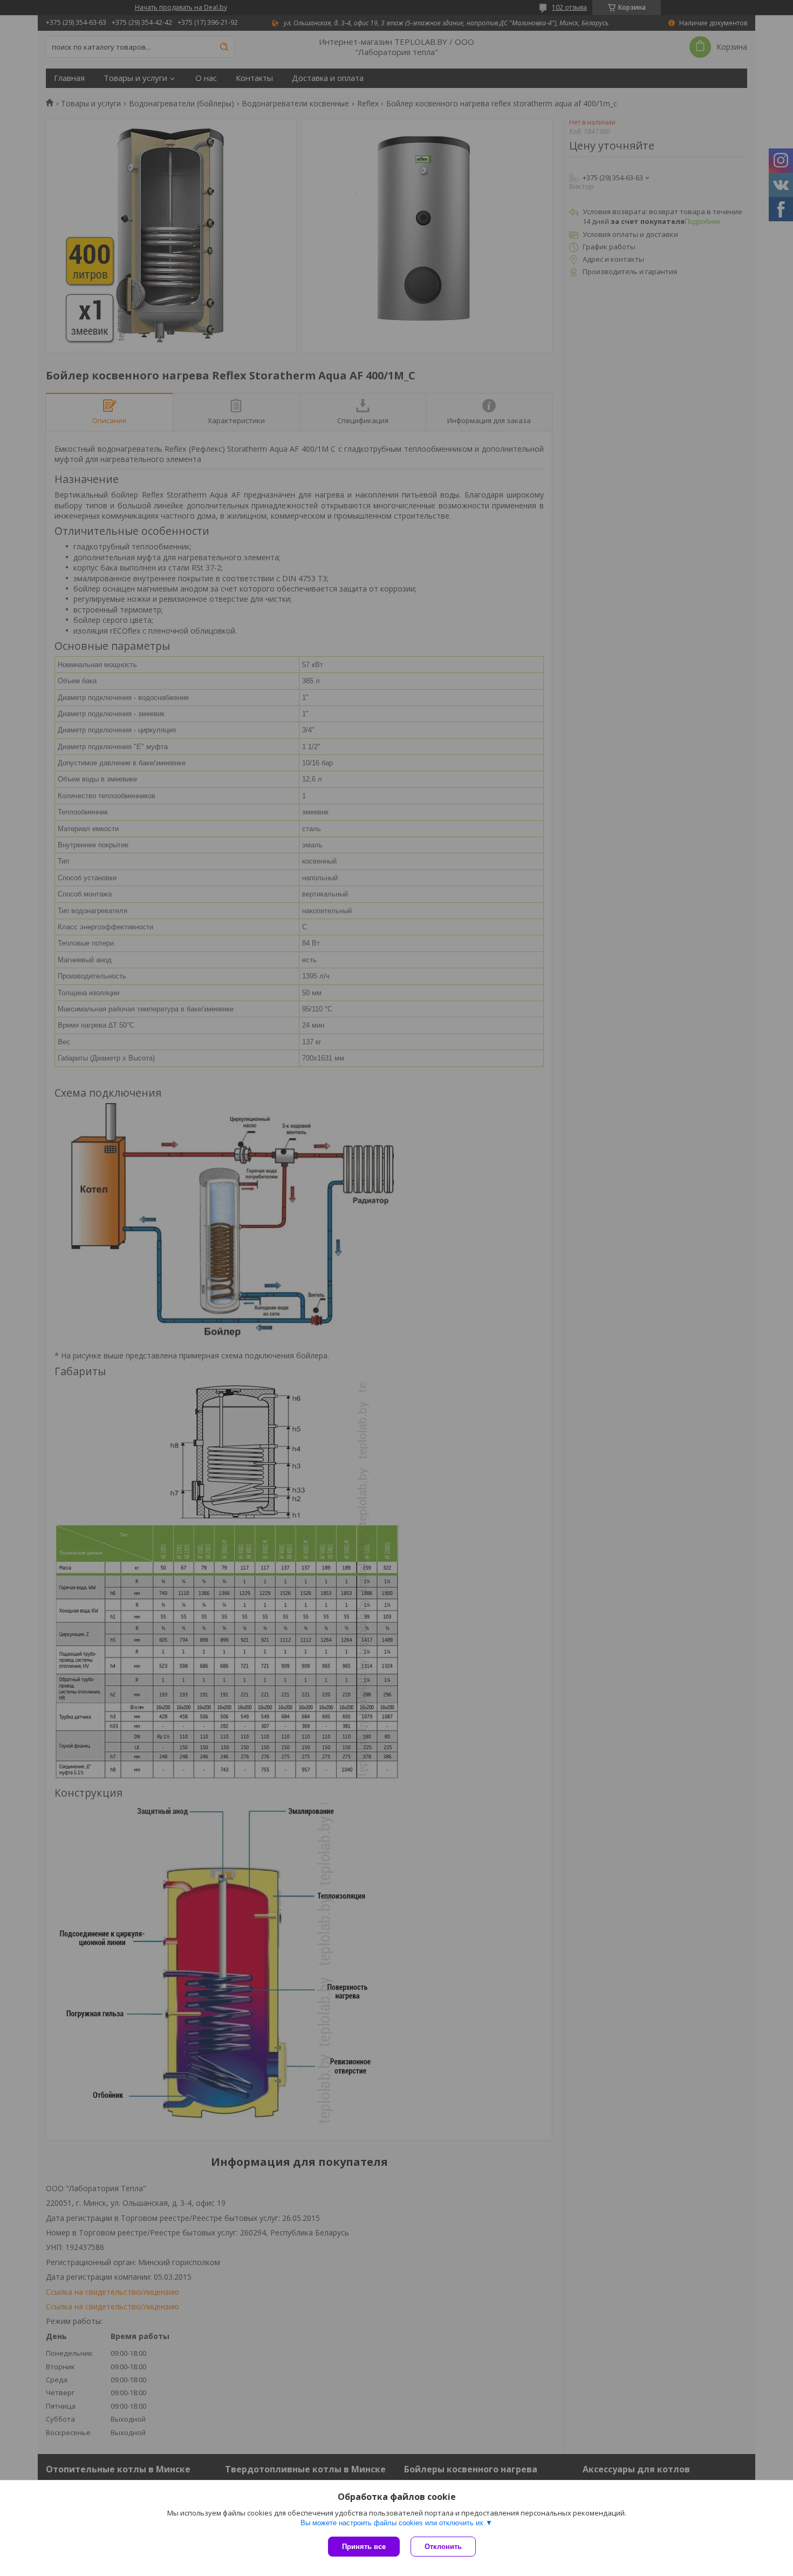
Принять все (364, 2547)
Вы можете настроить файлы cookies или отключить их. (393, 2523)
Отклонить (443, 2547)
